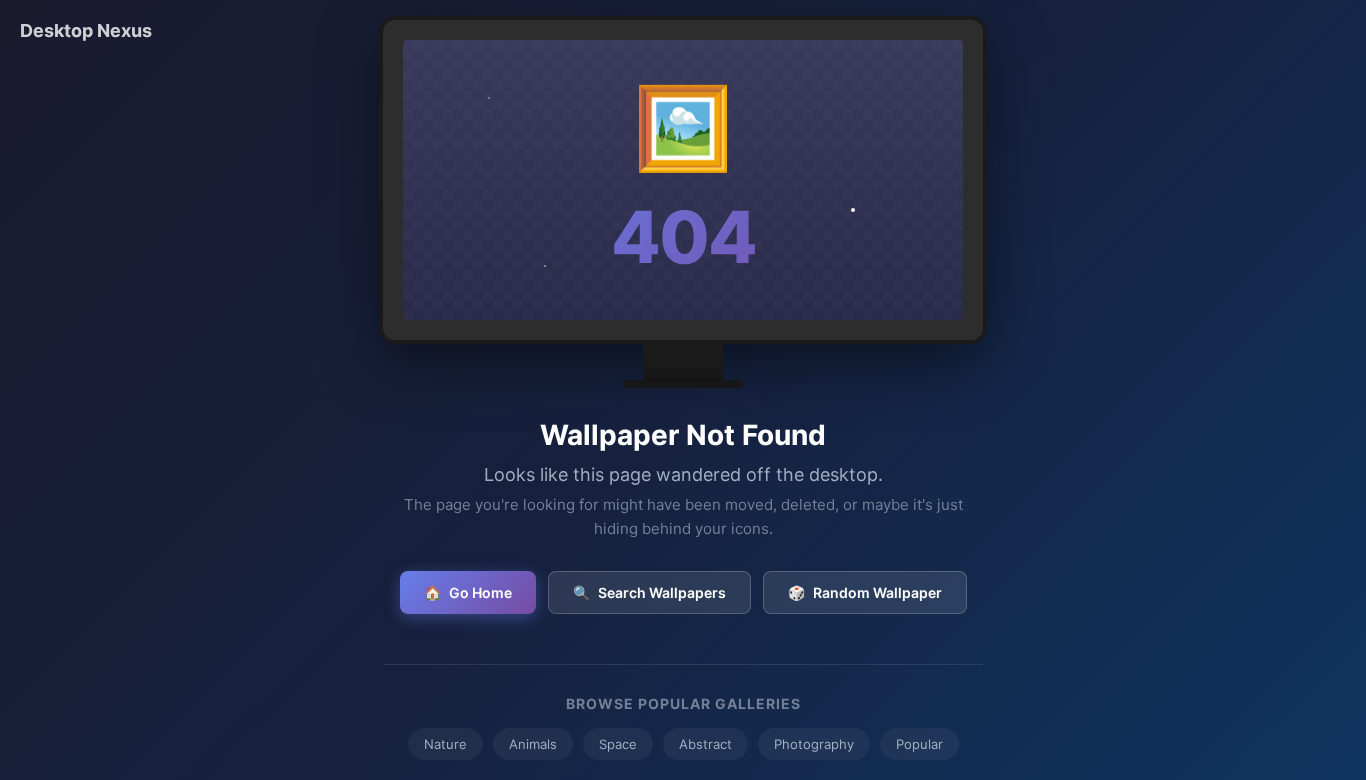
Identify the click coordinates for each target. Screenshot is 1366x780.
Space (618, 744)
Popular (919, 744)
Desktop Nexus (86, 30)
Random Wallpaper (865, 592)
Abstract (705, 744)
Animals (533, 744)
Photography (814, 744)
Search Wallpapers (649, 592)
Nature (445, 744)
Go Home (468, 592)
